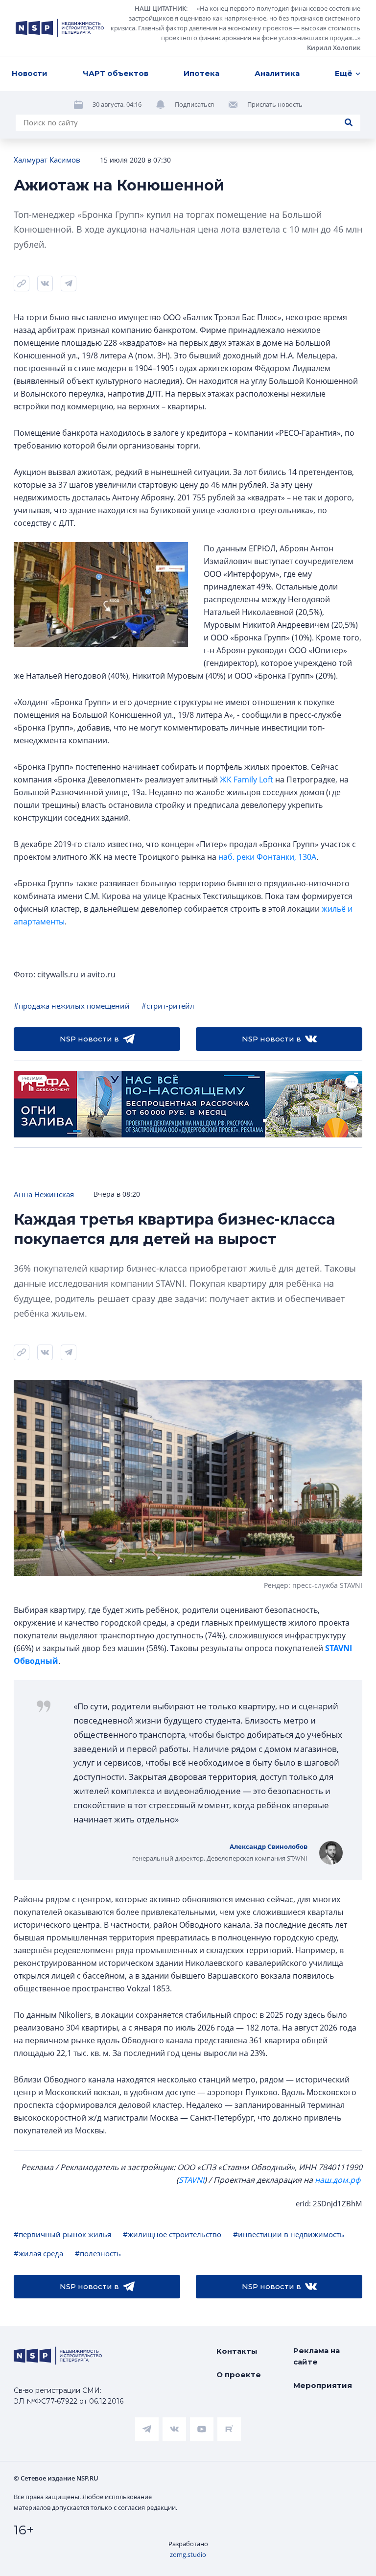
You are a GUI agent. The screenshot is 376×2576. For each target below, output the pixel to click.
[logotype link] (60, 28)
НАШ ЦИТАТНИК (160, 8)
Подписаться (194, 104)
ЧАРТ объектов (116, 73)
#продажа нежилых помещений (72, 1006)
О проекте (239, 2375)
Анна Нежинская (44, 1194)
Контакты (237, 2351)
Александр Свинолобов (269, 1846)
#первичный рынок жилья (62, 2234)
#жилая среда (38, 2253)
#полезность (98, 2253)
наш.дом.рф (338, 2180)
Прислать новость (275, 104)
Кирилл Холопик (334, 47)
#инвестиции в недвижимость (289, 2234)
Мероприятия (323, 2385)
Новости (30, 73)
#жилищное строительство (172, 2234)
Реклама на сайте (317, 2356)
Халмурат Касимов (47, 160)
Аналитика (277, 73)
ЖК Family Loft (247, 780)
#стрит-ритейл (168, 1006)
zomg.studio (188, 2554)
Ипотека (201, 73)
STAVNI (191, 2180)
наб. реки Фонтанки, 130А (267, 857)
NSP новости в (89, 1039)
